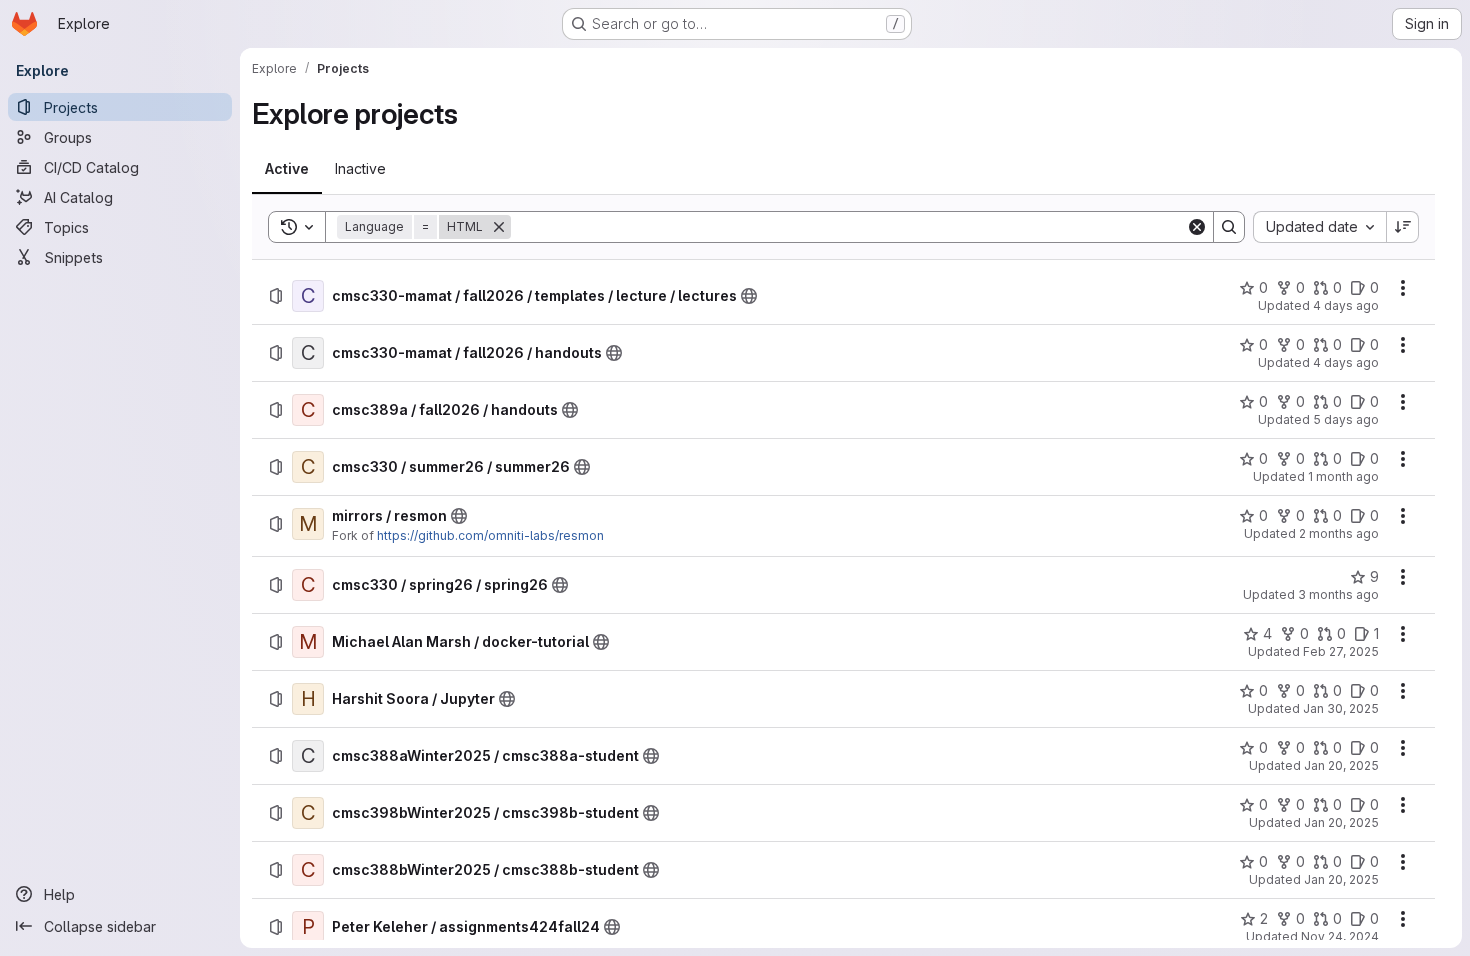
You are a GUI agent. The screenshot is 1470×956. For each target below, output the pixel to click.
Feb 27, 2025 (1341, 651)
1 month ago (1343, 476)
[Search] (1229, 227)
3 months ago (1338, 594)
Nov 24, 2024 (1340, 936)
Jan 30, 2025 (1341, 708)
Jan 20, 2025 (1341, 765)
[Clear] (1197, 227)
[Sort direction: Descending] (1403, 227)
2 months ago (1339, 533)
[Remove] (499, 227)
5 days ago (1346, 419)
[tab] (287, 169)
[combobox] (1319, 227)
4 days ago (1346, 305)
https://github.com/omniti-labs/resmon (490, 535)
